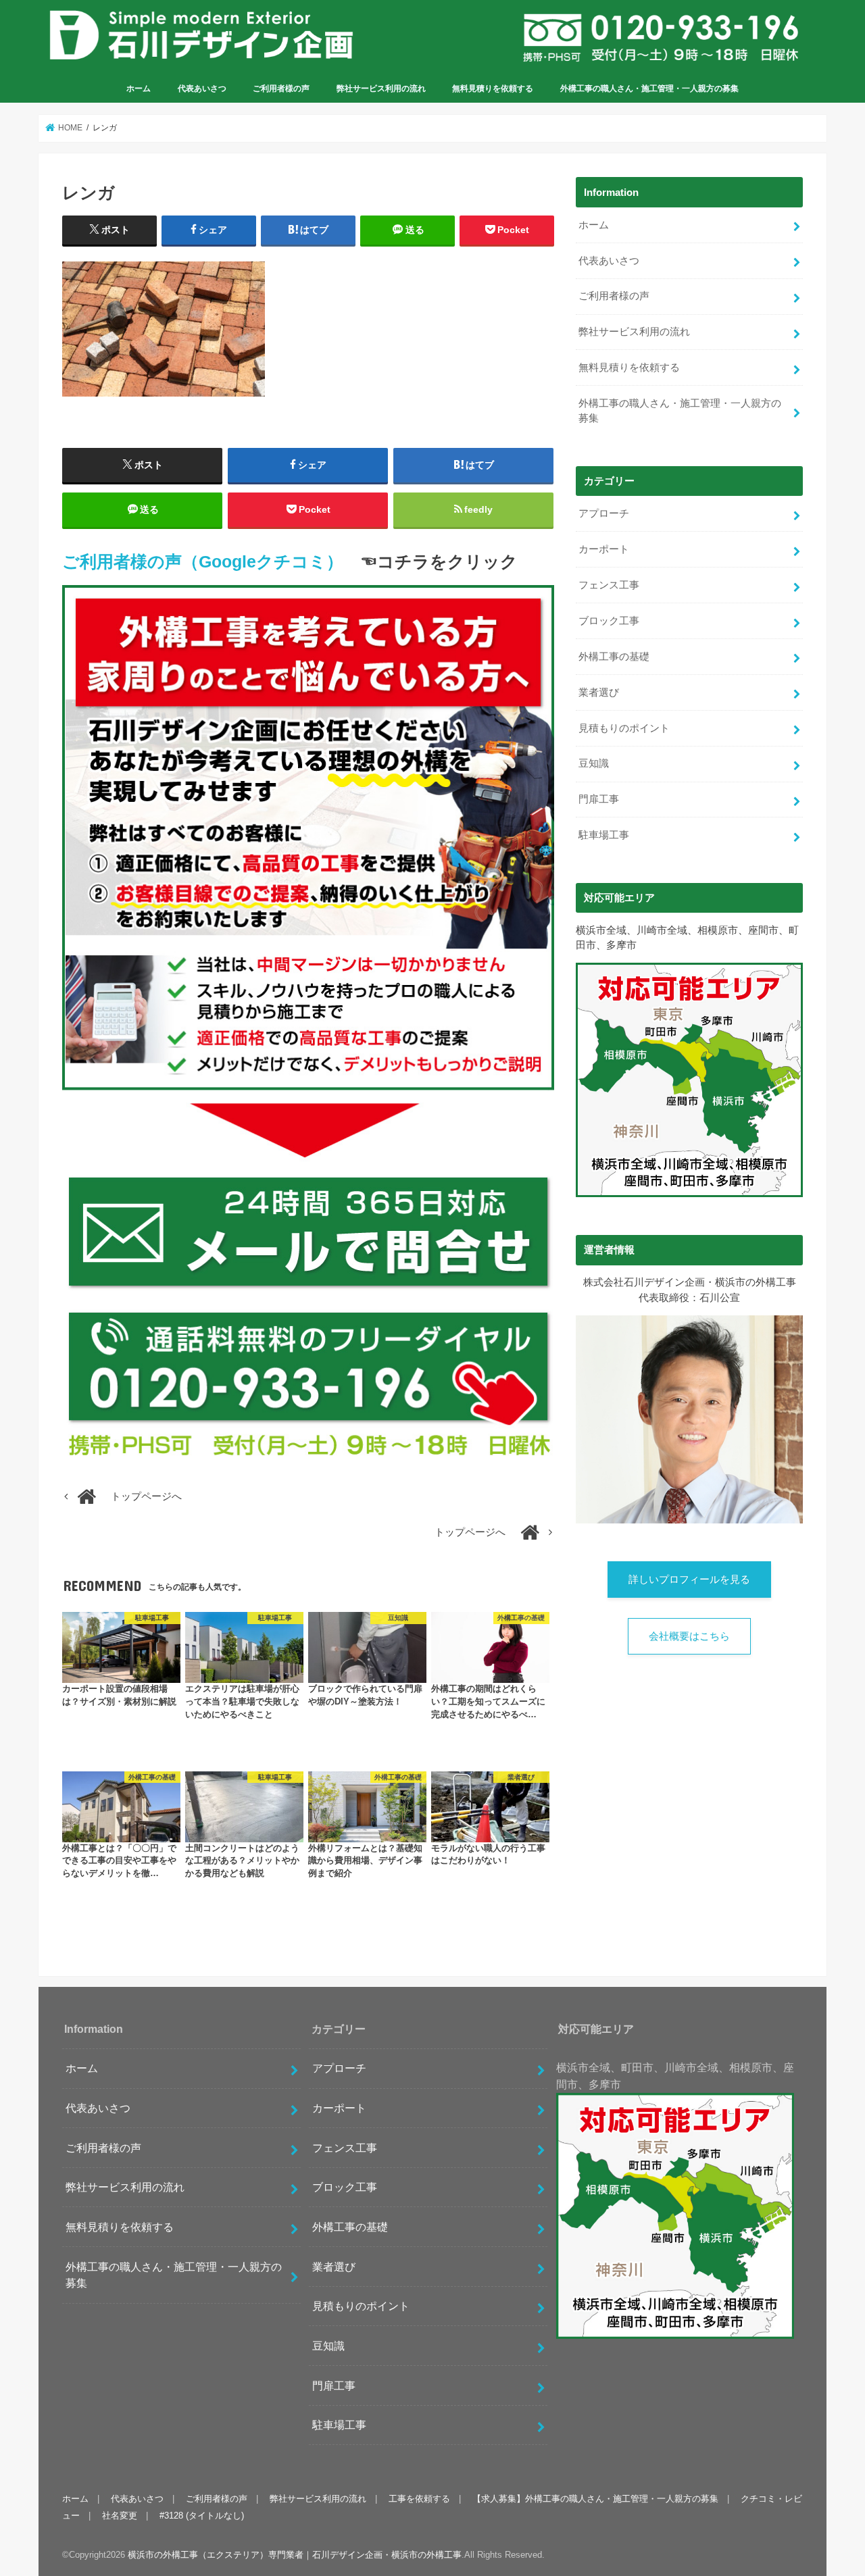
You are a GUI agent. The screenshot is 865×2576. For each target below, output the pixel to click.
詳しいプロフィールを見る (689, 1580)
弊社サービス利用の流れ (381, 89)
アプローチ (604, 513)
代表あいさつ (202, 89)
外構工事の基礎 (614, 657)
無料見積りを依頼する (493, 89)
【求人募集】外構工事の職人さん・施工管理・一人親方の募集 (595, 2499)
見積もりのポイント (624, 728)
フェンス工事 (609, 585)
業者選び (599, 692)
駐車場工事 (604, 835)
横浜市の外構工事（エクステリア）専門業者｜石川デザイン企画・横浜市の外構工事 (295, 2555)
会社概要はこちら (689, 1636)
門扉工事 (599, 799)
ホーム (139, 89)
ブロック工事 (609, 621)
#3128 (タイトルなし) (202, 2516)
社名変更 (120, 2516)
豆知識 (594, 763)
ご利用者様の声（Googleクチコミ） (203, 562)
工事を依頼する (419, 2499)
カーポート (604, 549)
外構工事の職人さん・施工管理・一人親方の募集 (649, 89)
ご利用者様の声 (281, 89)
